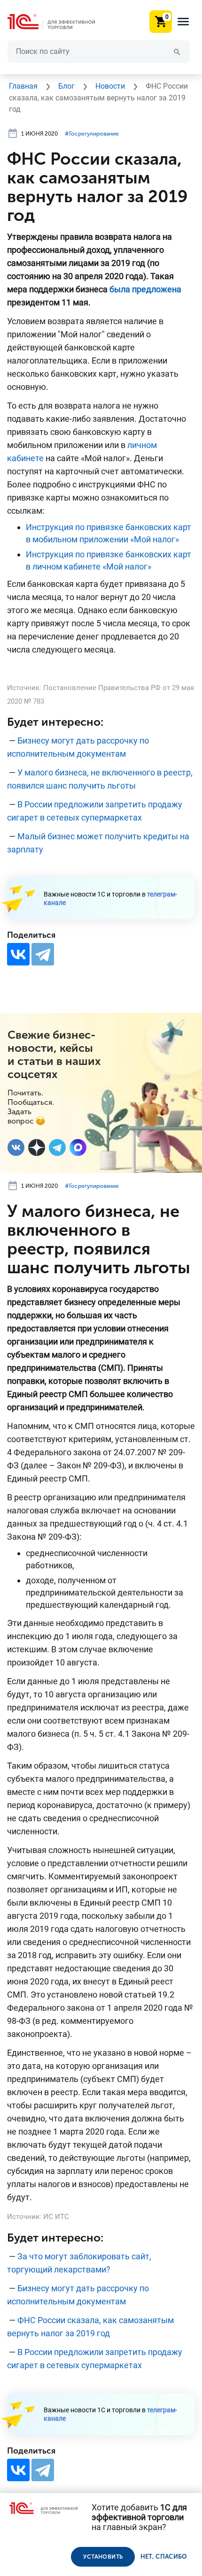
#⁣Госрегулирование (92, 134)
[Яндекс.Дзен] (37, 1147)
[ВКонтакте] (18, 954)
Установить (103, 2557)
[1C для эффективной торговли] (59, 22)
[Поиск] (177, 51)
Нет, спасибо (164, 2557)
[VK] (16, 1147)
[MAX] (78, 1147)
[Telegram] (43, 954)
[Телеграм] (57, 1147)
